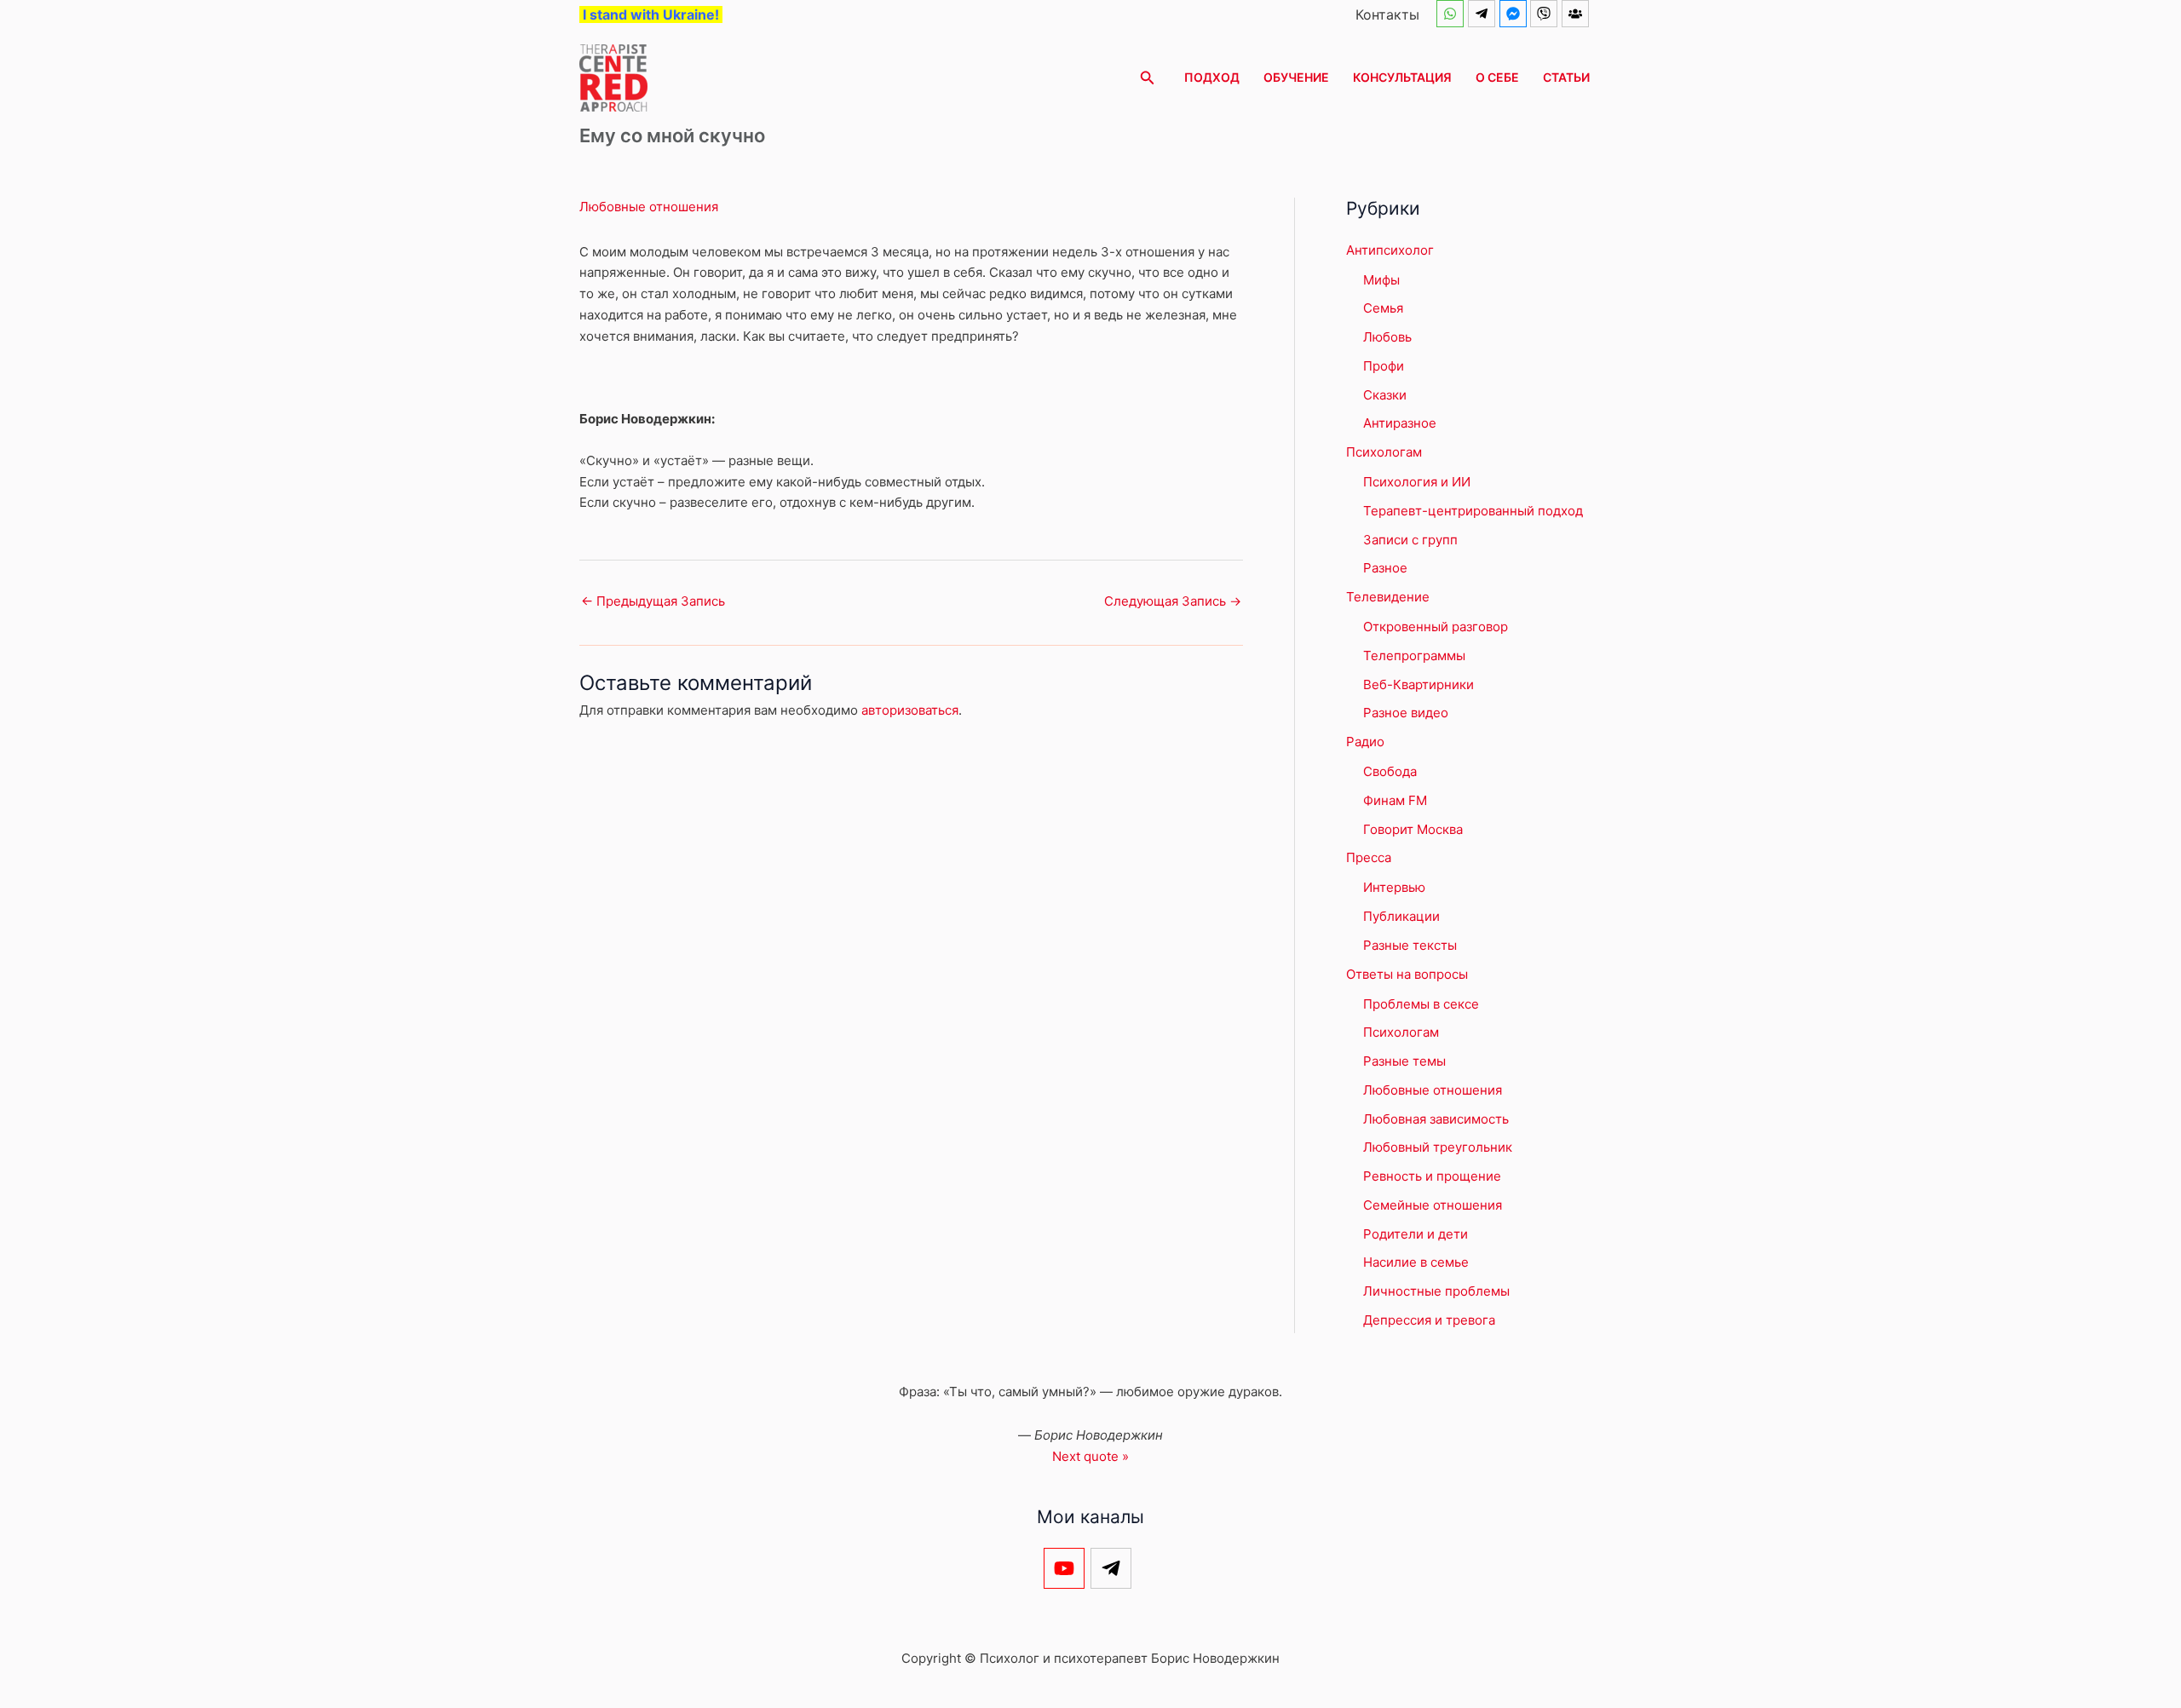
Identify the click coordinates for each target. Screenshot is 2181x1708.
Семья (1383, 308)
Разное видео (1406, 713)
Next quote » (1090, 1456)
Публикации (1401, 916)
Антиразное (1400, 423)
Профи (1384, 366)
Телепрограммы (1414, 656)
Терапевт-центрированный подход (1473, 511)
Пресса (1369, 857)
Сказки (1385, 395)
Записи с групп (1410, 540)
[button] (1148, 78)
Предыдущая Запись (653, 601)
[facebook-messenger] (1515, 14)
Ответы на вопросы (1407, 974)
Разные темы (1404, 1061)
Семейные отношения (1433, 1205)
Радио (1365, 742)
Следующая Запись (1173, 601)
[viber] (1546, 14)
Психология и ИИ (1417, 482)
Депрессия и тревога (1429, 1320)
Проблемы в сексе (1421, 1004)
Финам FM (1395, 800)
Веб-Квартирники (1419, 684)
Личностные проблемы (1436, 1291)
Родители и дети (1416, 1234)
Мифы (1381, 280)
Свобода (1390, 771)
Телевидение (1388, 597)
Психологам (1384, 452)
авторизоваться (910, 710)
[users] (1577, 14)
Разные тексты (1410, 945)
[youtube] (1067, 1568)
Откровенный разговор (1436, 627)
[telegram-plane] (1484, 14)
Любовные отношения (649, 207)
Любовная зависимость (1436, 1119)
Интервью (1394, 887)
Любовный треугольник (1438, 1147)
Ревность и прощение (1432, 1176)
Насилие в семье (1416, 1262)
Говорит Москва (1413, 829)
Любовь (1387, 337)
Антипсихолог (1390, 250)
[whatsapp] (1452, 14)
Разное (1385, 568)
